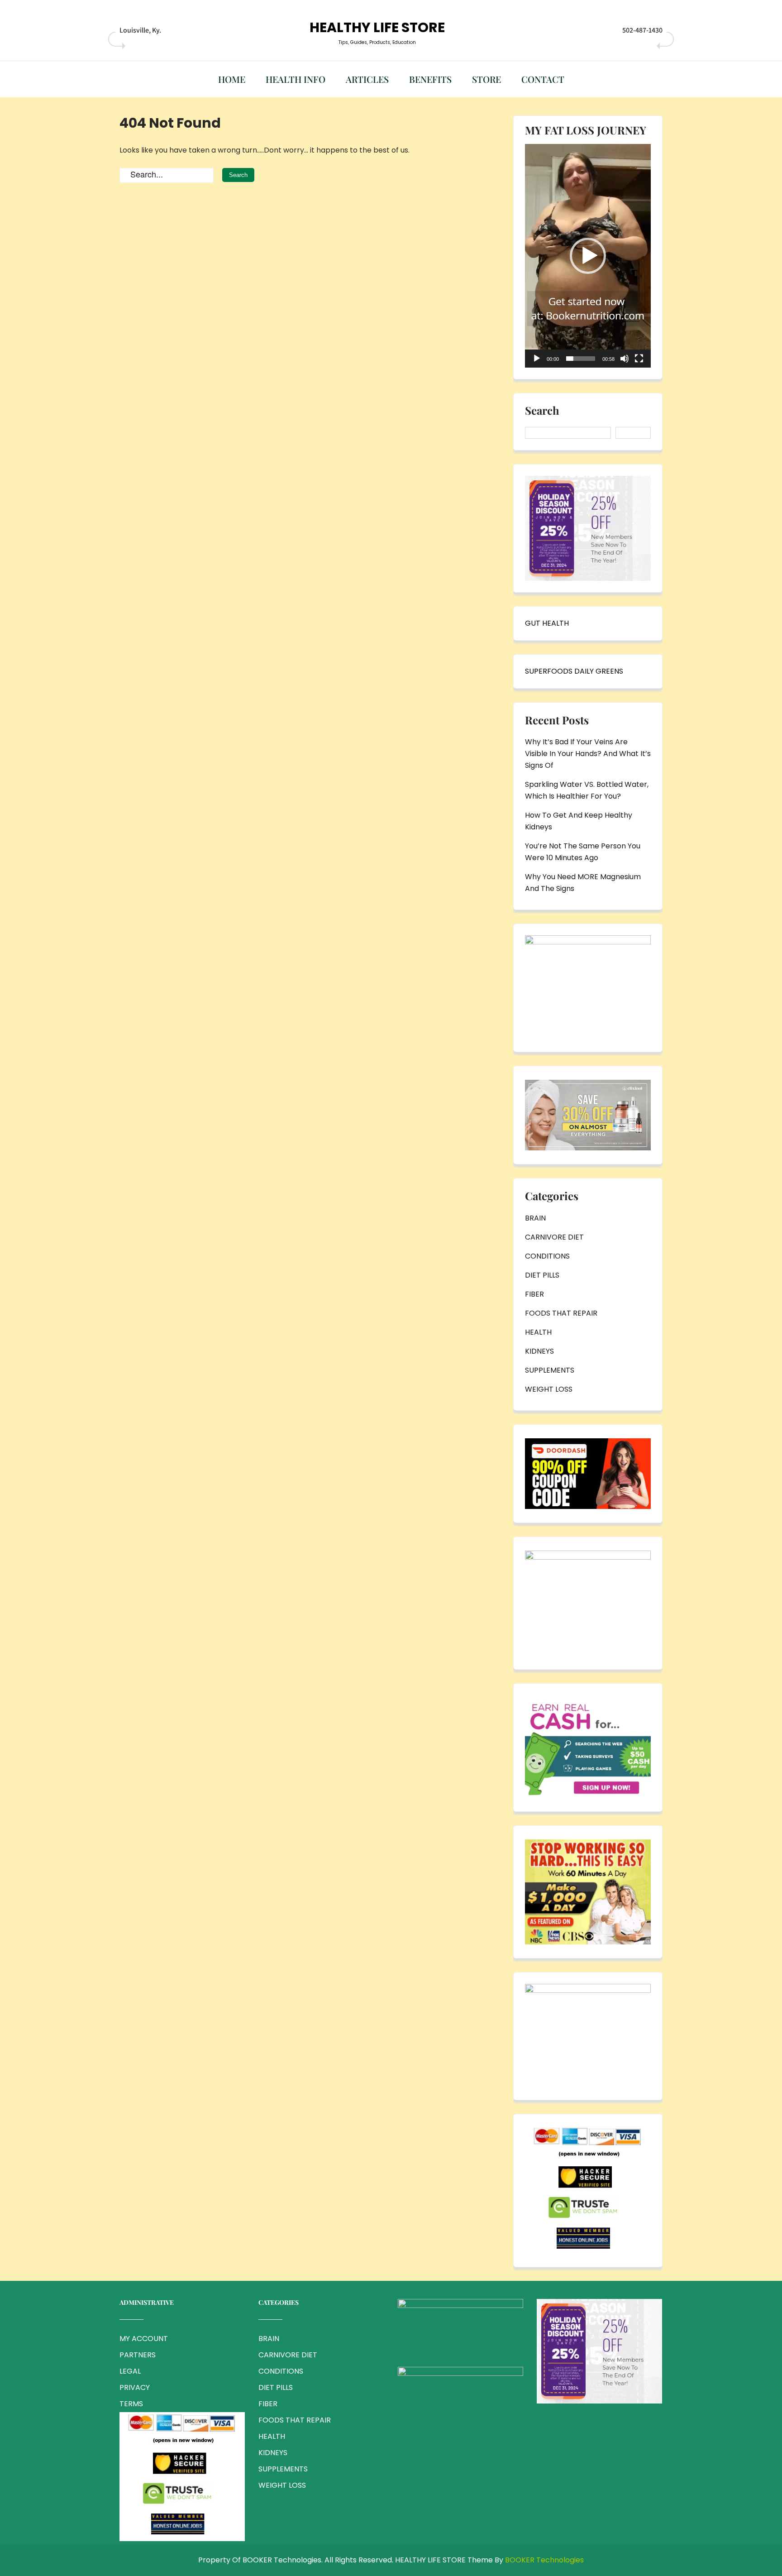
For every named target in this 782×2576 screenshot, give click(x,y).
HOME (232, 79)
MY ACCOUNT (144, 2339)
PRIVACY (135, 2387)
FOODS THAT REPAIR (561, 1313)
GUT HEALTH (547, 623)
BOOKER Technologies (544, 2560)
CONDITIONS (547, 1256)
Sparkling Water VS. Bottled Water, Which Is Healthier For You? (587, 790)
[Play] (537, 359)
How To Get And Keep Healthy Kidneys (579, 821)
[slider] (581, 359)
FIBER (534, 1294)
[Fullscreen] (639, 359)
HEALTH (538, 1332)
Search (542, 411)
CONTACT (543, 79)
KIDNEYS (539, 1351)
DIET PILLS (542, 1275)
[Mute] (625, 359)
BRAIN (535, 1218)
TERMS (131, 2404)
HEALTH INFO (296, 79)
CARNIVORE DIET (554, 1237)
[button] (588, 256)
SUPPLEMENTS (550, 1370)
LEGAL (130, 2371)
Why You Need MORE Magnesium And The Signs (583, 883)
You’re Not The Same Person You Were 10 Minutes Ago (583, 852)
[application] (588, 256)
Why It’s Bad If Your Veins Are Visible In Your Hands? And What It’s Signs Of (588, 754)
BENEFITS (430, 79)
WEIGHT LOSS (549, 1389)
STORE (486, 79)
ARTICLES (367, 79)
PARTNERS (138, 2355)
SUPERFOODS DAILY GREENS (574, 671)
